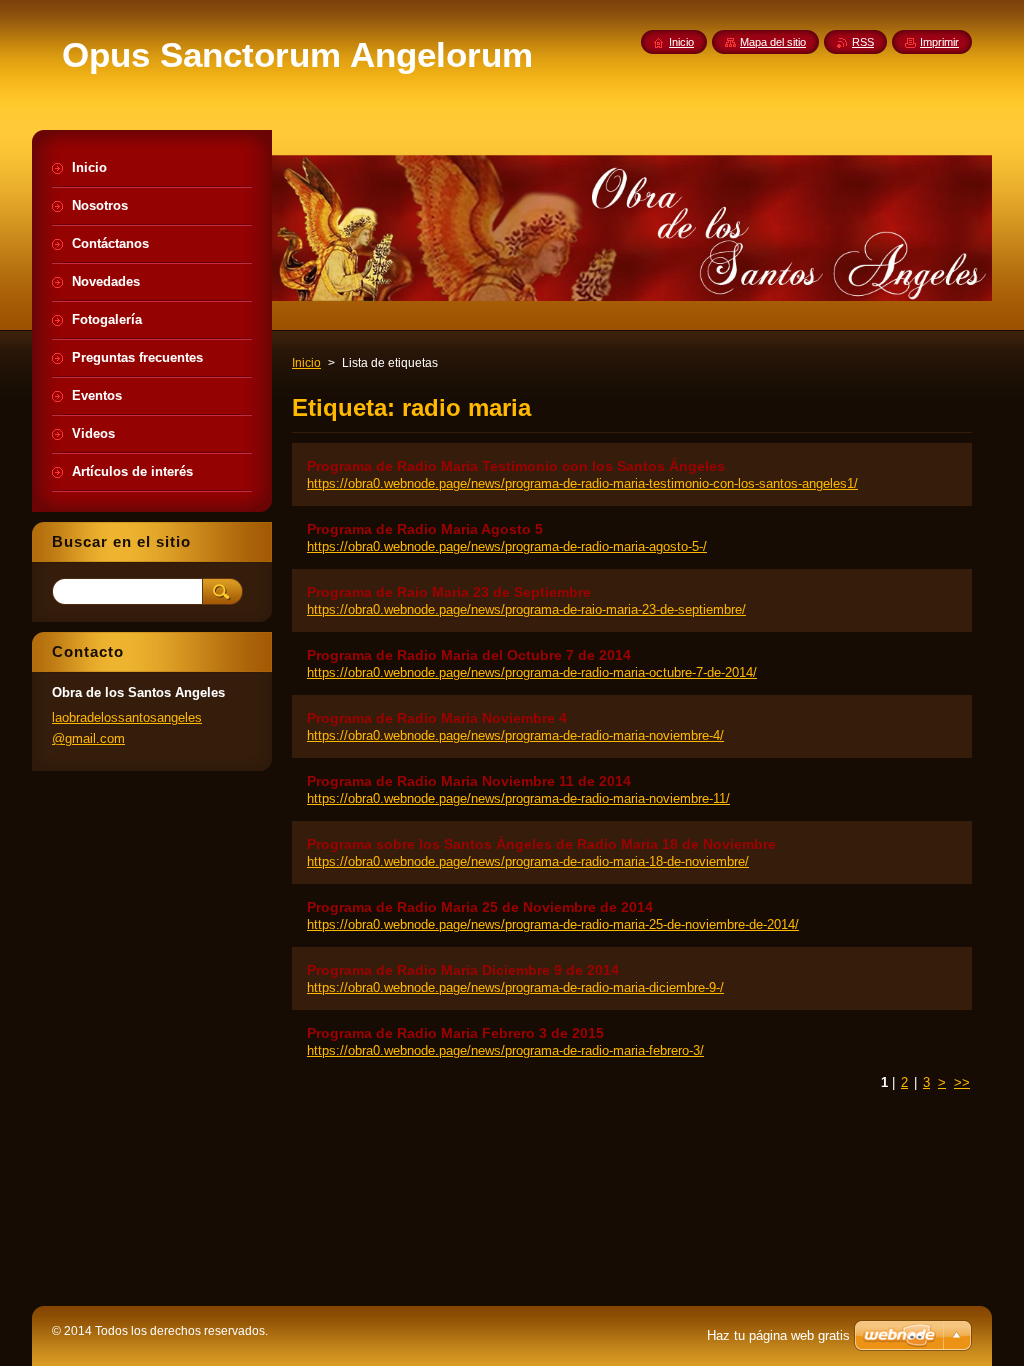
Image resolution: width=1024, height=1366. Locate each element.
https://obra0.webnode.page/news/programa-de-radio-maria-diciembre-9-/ (515, 987)
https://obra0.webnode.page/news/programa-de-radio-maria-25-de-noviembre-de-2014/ (553, 924)
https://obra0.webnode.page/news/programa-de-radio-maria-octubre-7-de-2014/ (532, 672)
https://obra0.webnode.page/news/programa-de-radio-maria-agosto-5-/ (507, 546)
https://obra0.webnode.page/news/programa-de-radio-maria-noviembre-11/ (518, 798)
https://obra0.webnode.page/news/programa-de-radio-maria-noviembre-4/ (515, 735)
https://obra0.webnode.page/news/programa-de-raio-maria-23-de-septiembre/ (526, 609)
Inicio (306, 363)
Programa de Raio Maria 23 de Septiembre (449, 592)
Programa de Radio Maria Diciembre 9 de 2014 (463, 970)
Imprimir (939, 42)
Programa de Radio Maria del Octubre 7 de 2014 (469, 655)
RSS (863, 42)
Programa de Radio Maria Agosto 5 (425, 529)
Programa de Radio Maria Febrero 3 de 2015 (455, 1033)
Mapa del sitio (773, 42)
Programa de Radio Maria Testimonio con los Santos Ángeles (516, 466)
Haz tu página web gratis (778, 1335)
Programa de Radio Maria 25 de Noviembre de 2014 (480, 907)
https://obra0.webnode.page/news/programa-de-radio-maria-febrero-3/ (505, 1050)
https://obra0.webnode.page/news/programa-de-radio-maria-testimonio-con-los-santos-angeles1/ (582, 483)
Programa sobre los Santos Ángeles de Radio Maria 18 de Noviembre (541, 844)
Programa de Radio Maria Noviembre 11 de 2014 (469, 781)
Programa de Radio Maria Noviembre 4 (437, 718)
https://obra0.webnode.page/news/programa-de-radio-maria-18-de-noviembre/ (528, 861)
